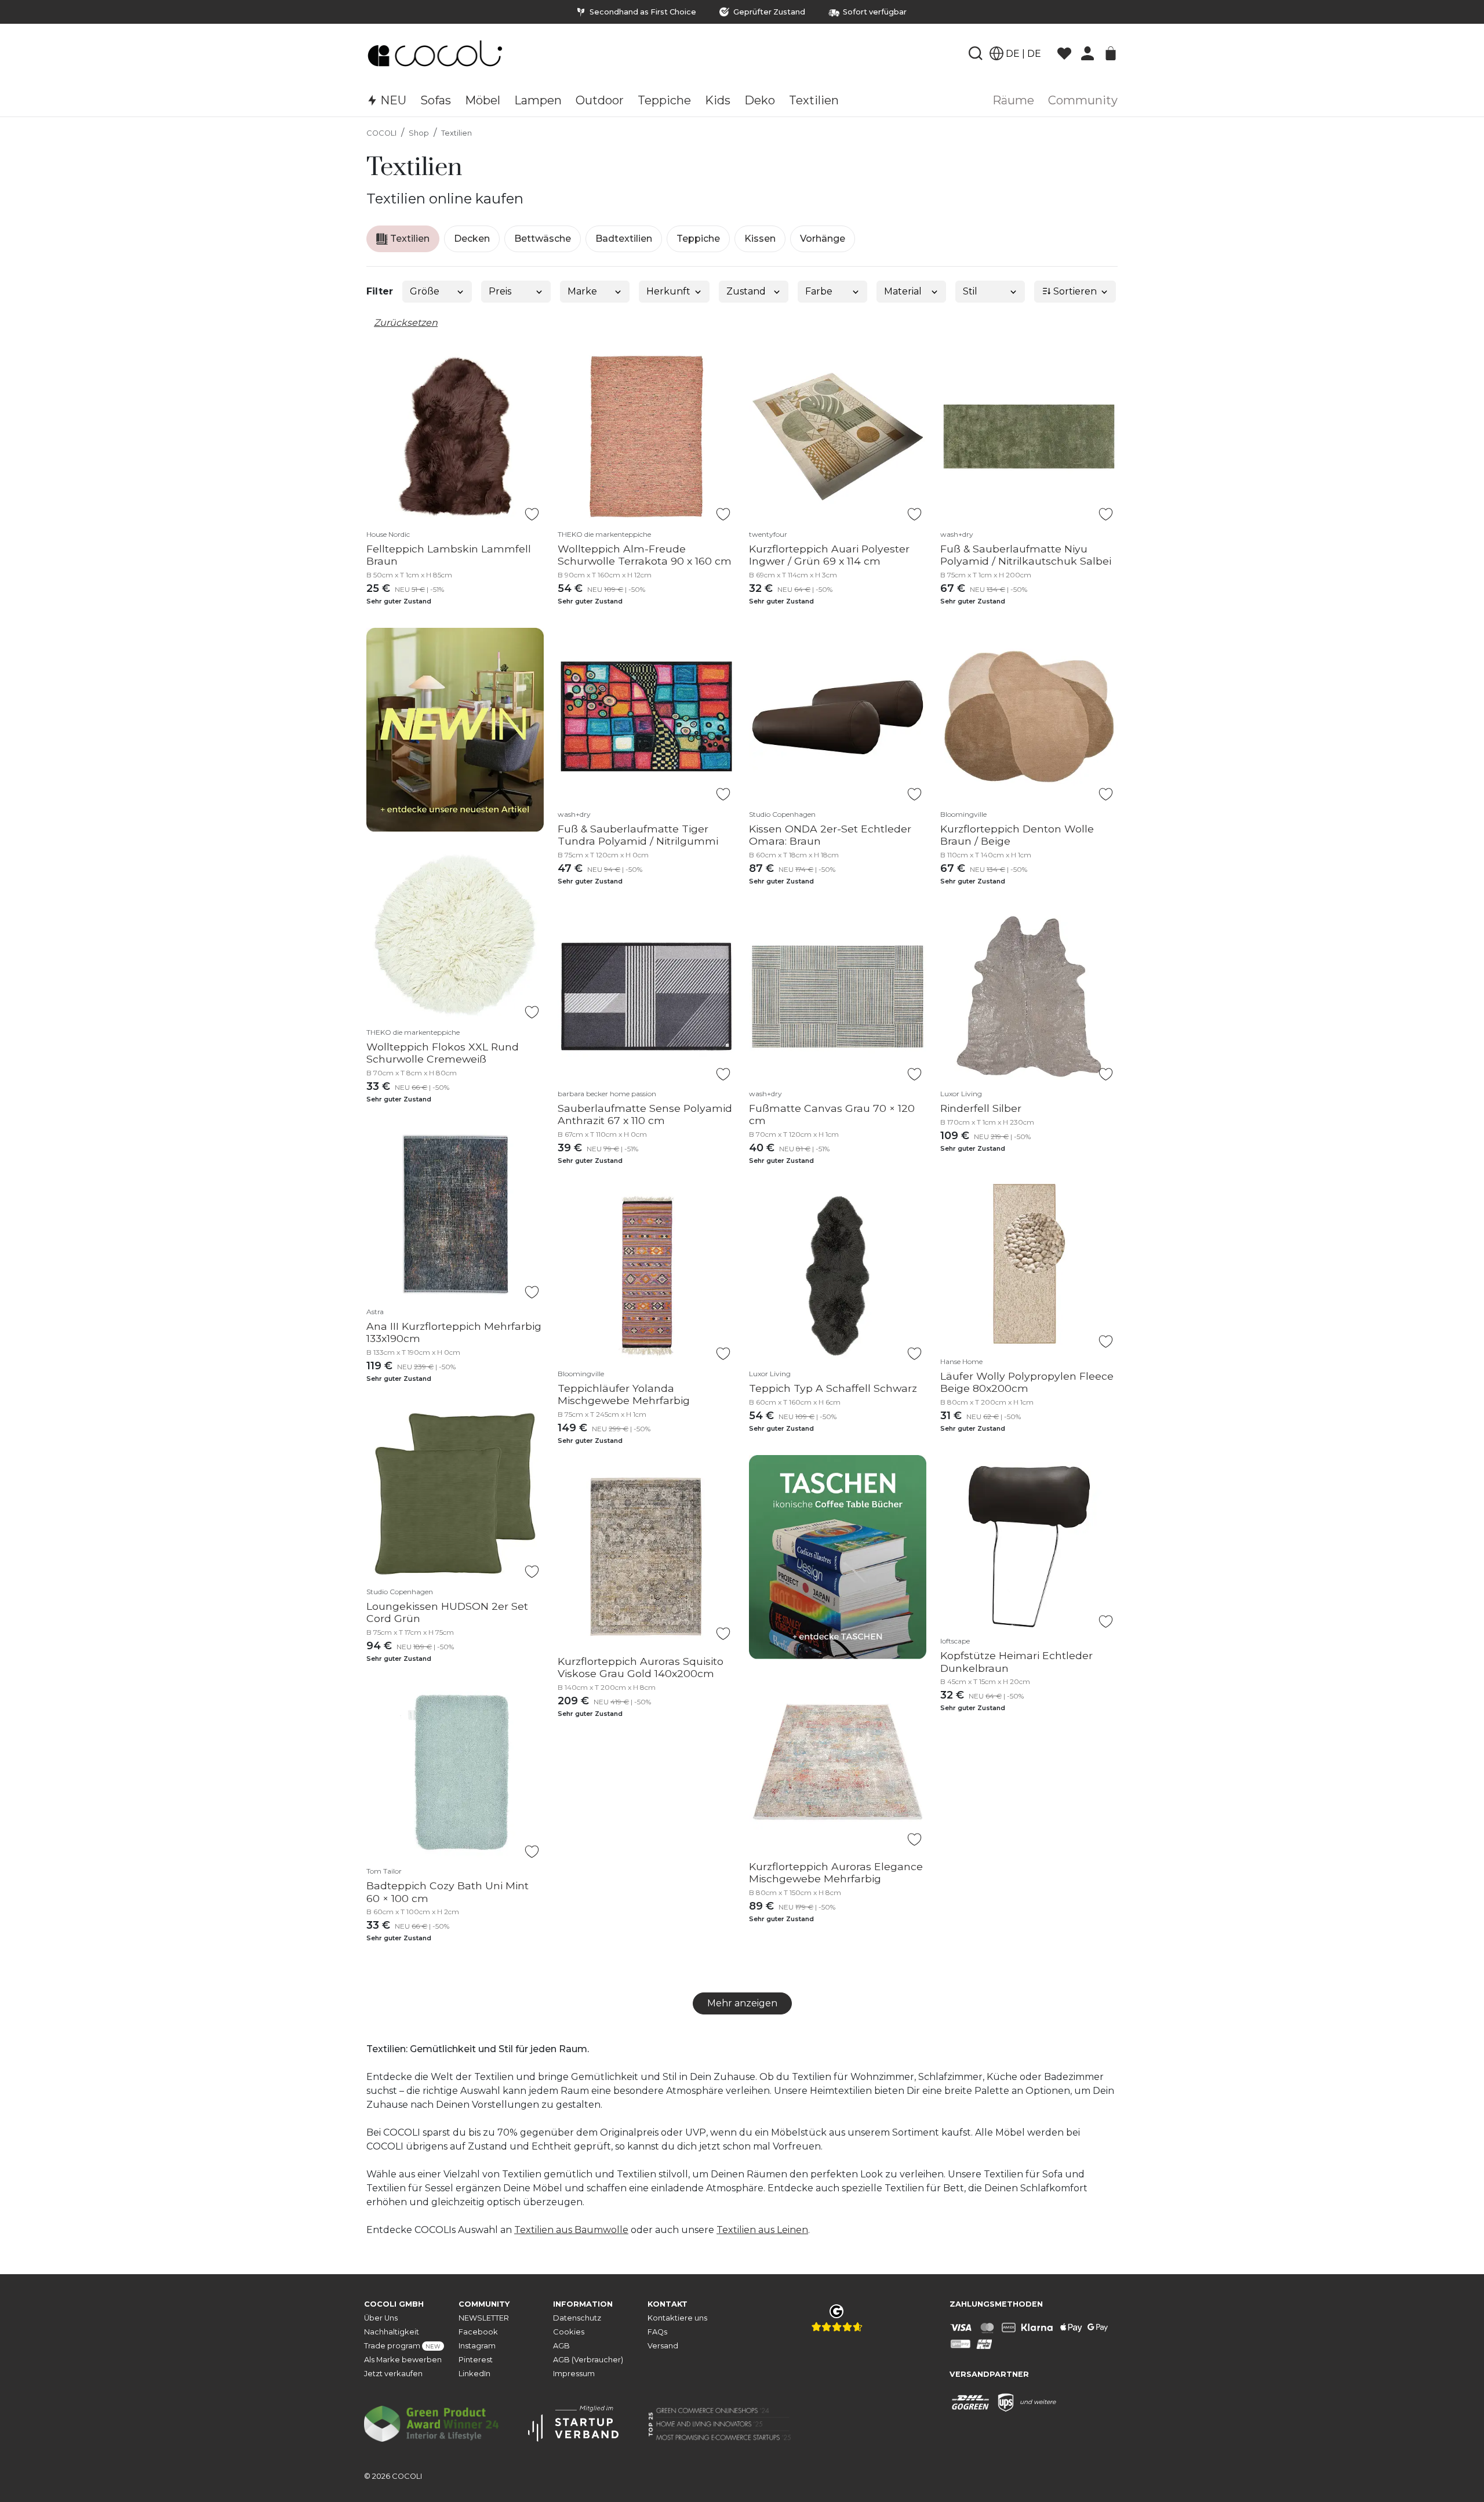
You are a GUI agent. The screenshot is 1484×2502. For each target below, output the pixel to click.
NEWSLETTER (484, 2318)
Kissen (760, 239)
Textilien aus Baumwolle (571, 2230)
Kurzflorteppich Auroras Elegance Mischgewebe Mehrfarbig (836, 1872)
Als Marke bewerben (403, 2360)
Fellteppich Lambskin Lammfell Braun (449, 555)
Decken (472, 239)
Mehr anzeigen (742, 2003)
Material (903, 291)
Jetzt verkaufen (393, 2374)
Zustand (746, 291)
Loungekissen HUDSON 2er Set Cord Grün (447, 1612)
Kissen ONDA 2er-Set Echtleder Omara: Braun (830, 835)
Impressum (574, 2374)
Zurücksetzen (406, 323)
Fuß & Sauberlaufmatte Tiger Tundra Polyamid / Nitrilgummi (638, 835)
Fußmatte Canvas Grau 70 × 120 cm (832, 1114)
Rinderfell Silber (981, 1108)
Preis (500, 291)
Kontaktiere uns (677, 2318)
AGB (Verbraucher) (588, 2360)
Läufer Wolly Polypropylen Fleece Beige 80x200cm (1027, 1382)
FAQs (657, 2332)
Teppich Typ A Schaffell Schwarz (833, 1388)
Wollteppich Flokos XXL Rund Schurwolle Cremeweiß (443, 1053)
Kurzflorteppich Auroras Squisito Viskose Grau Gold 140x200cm (641, 1667)
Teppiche (698, 239)
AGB (561, 2346)
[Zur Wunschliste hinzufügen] (532, 514)
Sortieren (1074, 291)
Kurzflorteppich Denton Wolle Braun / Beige (1017, 835)
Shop (419, 133)
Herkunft (668, 291)
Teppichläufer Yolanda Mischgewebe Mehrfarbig (624, 1394)
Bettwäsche (543, 239)
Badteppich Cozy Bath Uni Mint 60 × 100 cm (448, 1892)
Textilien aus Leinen (762, 2230)
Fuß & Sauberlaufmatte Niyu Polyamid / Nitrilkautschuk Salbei (1026, 555)
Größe (425, 291)
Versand (663, 2346)
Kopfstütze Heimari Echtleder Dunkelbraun (1016, 1661)
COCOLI (381, 133)
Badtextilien (624, 239)
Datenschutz (577, 2318)
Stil (970, 291)
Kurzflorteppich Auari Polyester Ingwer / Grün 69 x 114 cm (829, 555)
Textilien (457, 133)
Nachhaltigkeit (392, 2332)
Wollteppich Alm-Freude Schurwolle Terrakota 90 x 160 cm (645, 555)
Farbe (819, 291)
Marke (582, 291)
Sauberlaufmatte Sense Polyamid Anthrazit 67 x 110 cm (645, 1114)
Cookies (569, 2332)
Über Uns (381, 2318)
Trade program (402, 2346)
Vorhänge (823, 239)
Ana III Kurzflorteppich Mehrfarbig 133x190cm (454, 1332)
